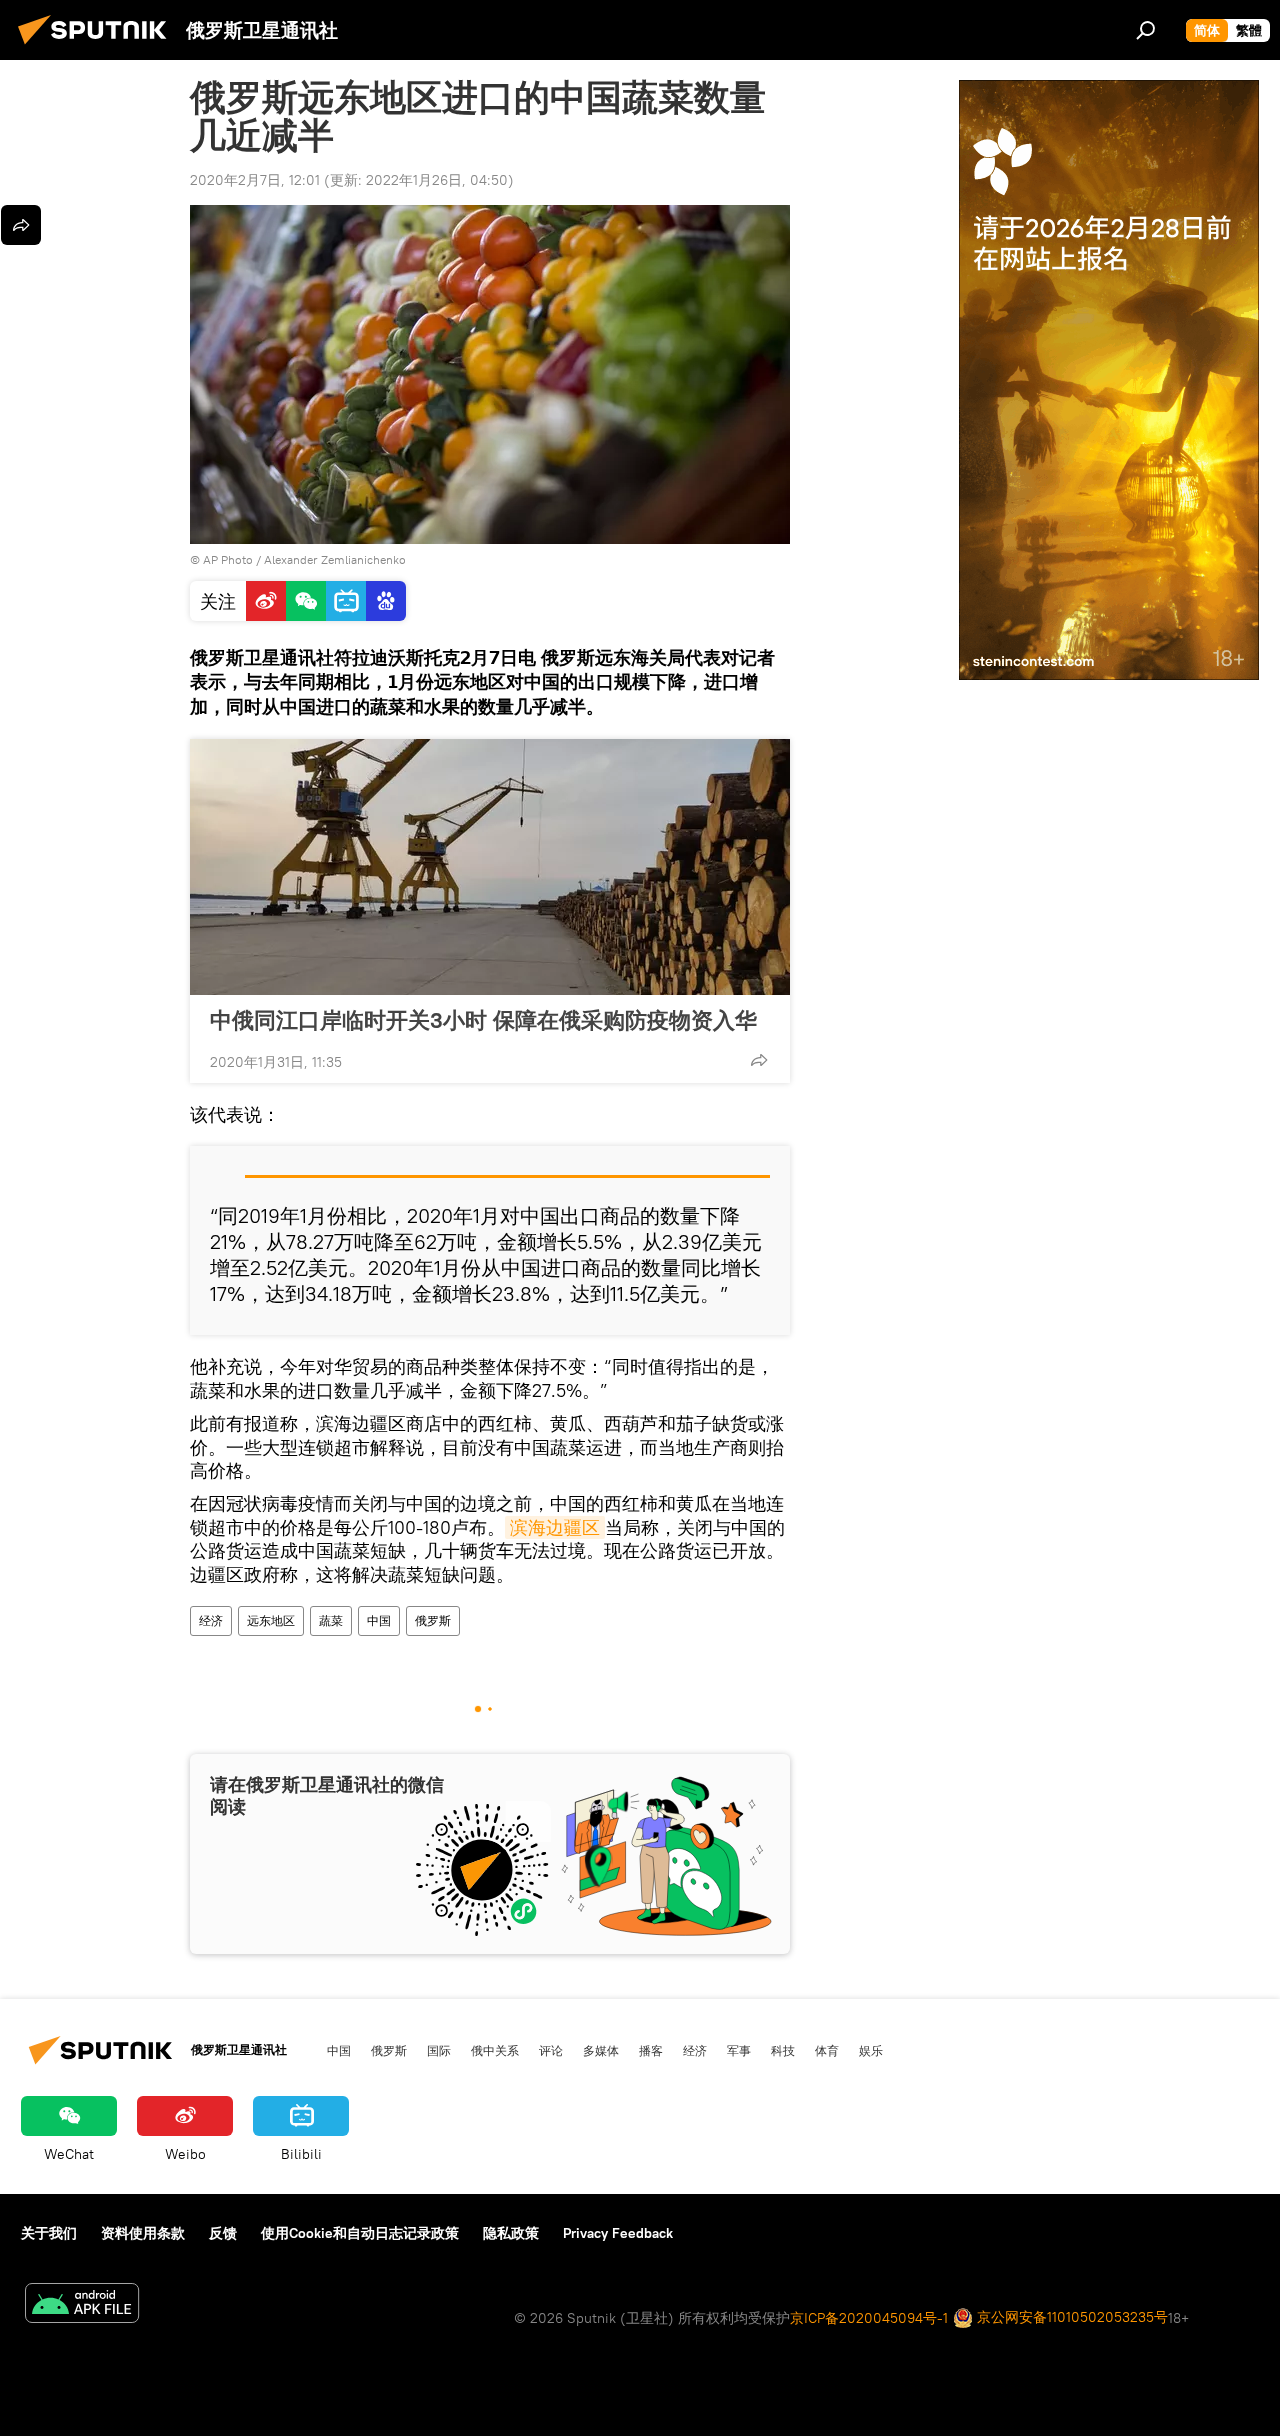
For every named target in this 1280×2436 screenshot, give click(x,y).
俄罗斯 (433, 1620)
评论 (551, 2050)
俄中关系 (495, 2050)
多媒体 (601, 2050)
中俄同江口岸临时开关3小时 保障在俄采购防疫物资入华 (483, 1020)
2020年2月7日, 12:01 (255, 180)
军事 (739, 2050)
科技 (783, 2050)
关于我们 (49, 2233)
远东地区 (271, 1620)
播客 (651, 2050)
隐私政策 (511, 2233)
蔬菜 (331, 1620)
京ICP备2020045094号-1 (869, 2318)
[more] (759, 1060)
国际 (439, 2050)
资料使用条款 (143, 2233)
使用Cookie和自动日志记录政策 (360, 2233)
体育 (827, 2050)
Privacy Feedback (618, 2233)
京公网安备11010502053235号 (1070, 2317)
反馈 (223, 2233)
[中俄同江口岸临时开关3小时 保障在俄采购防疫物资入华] (490, 867)
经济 (211, 1620)
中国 (379, 1620)
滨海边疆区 (555, 1527)
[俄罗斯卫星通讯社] (98, 47)
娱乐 (871, 2050)
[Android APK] (82, 2305)
